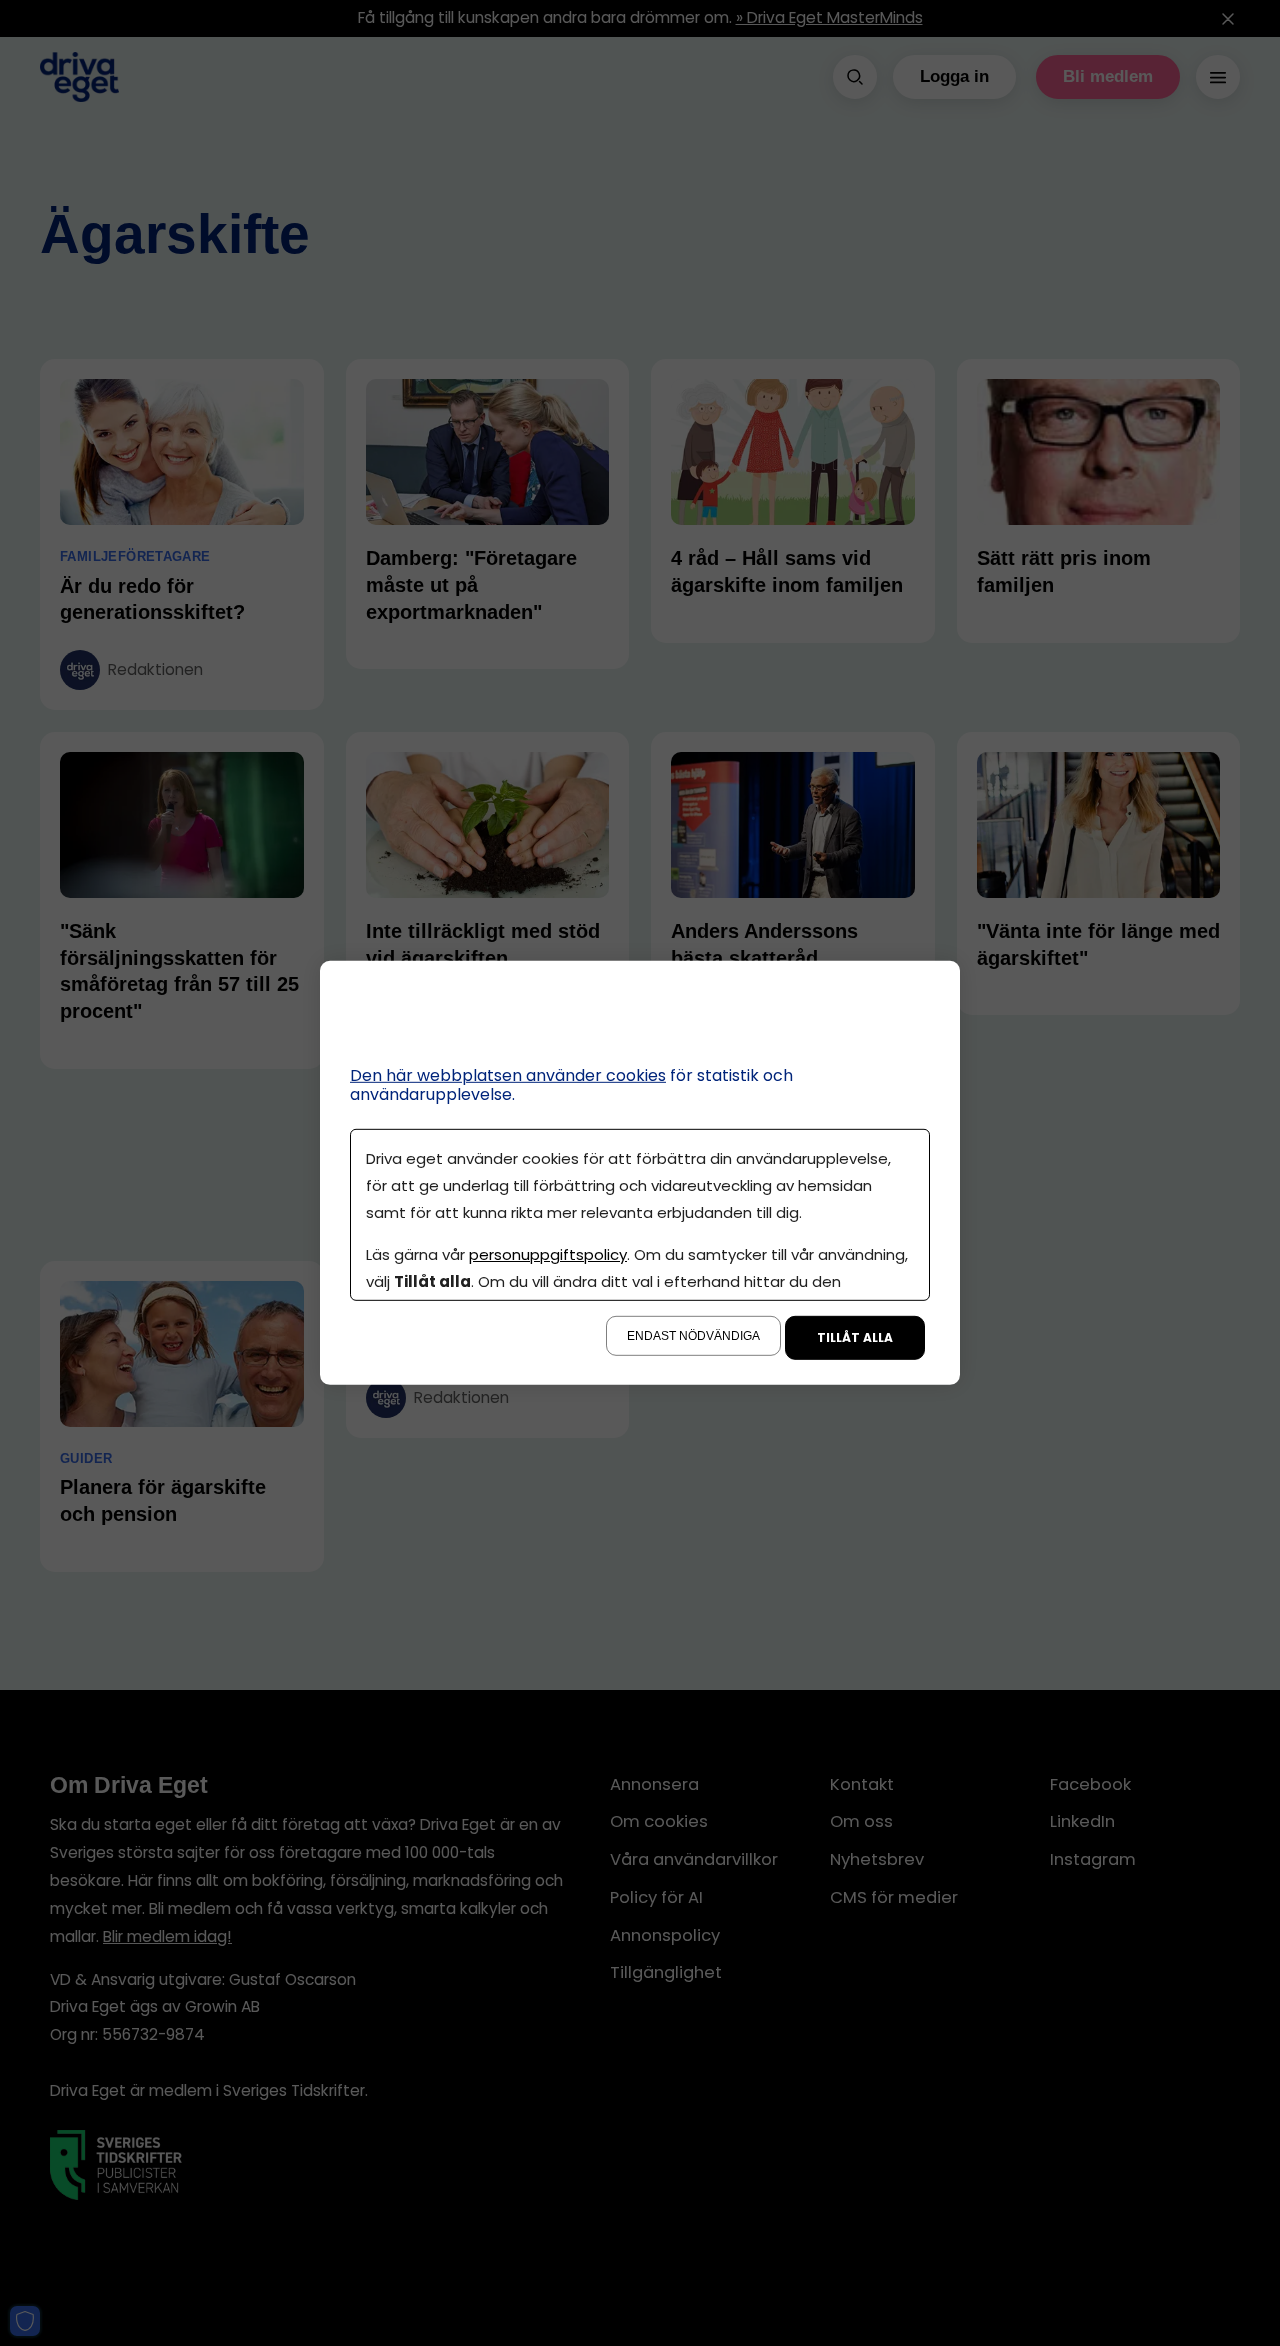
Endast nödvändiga (693, 1336)
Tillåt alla (855, 1337)
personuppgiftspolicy (548, 1254)
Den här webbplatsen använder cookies (508, 1075)
